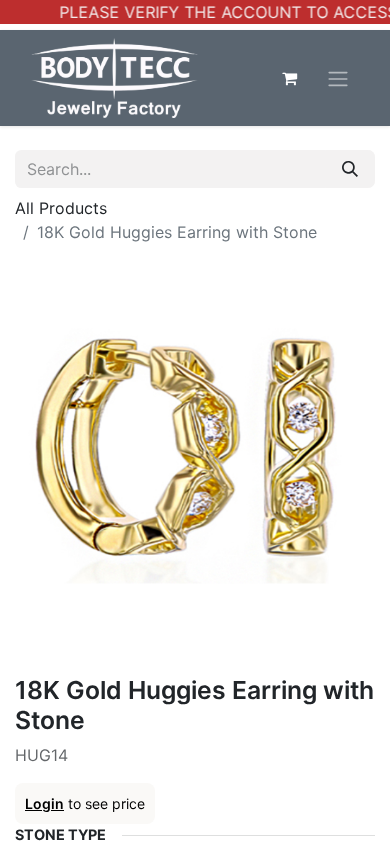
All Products (61, 208)
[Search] (350, 169)
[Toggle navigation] (338, 78)
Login (44, 803)
